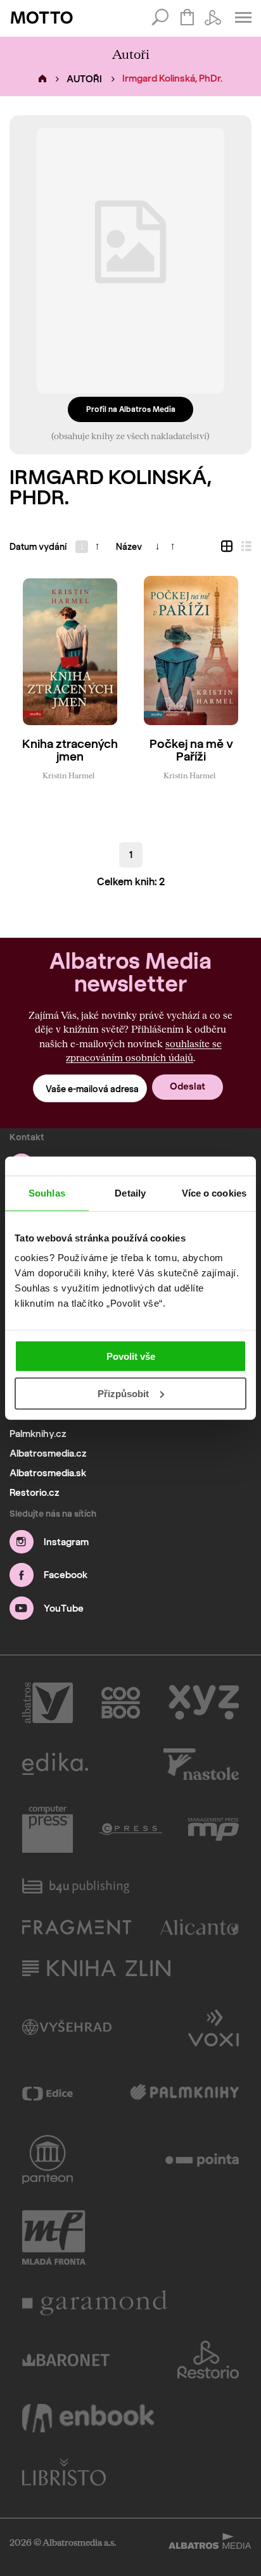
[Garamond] (95, 2303)
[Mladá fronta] (54, 2237)
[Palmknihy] (185, 2093)
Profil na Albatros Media (131, 409)
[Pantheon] (48, 2160)
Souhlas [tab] (47, 1192)
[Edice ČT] (48, 2093)
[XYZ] (204, 1703)
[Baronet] (66, 2360)
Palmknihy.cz (38, 1434)
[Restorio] (208, 2360)
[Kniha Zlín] (96, 1968)
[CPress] (130, 1829)
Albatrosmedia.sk (48, 1473)
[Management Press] (213, 1829)
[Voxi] (213, 2027)
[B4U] (76, 1886)
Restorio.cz (35, 1493)
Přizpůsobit (123, 1394)
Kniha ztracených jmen (70, 751)
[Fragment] (77, 1927)
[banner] (42, 18)
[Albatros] (48, 1703)
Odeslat (188, 1086)
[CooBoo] (121, 1703)
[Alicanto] (200, 1927)
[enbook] (88, 2418)
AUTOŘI (84, 79)
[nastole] (201, 1764)
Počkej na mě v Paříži (191, 751)
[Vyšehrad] (67, 2027)
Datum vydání (38, 547)
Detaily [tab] (130, 1192)
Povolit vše (131, 1356)
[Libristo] (64, 2472)
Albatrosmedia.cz (48, 1453)
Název (129, 547)
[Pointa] (202, 2160)
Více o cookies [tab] (214, 1192)
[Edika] (55, 1764)
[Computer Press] (48, 1829)
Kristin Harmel (68, 775)
